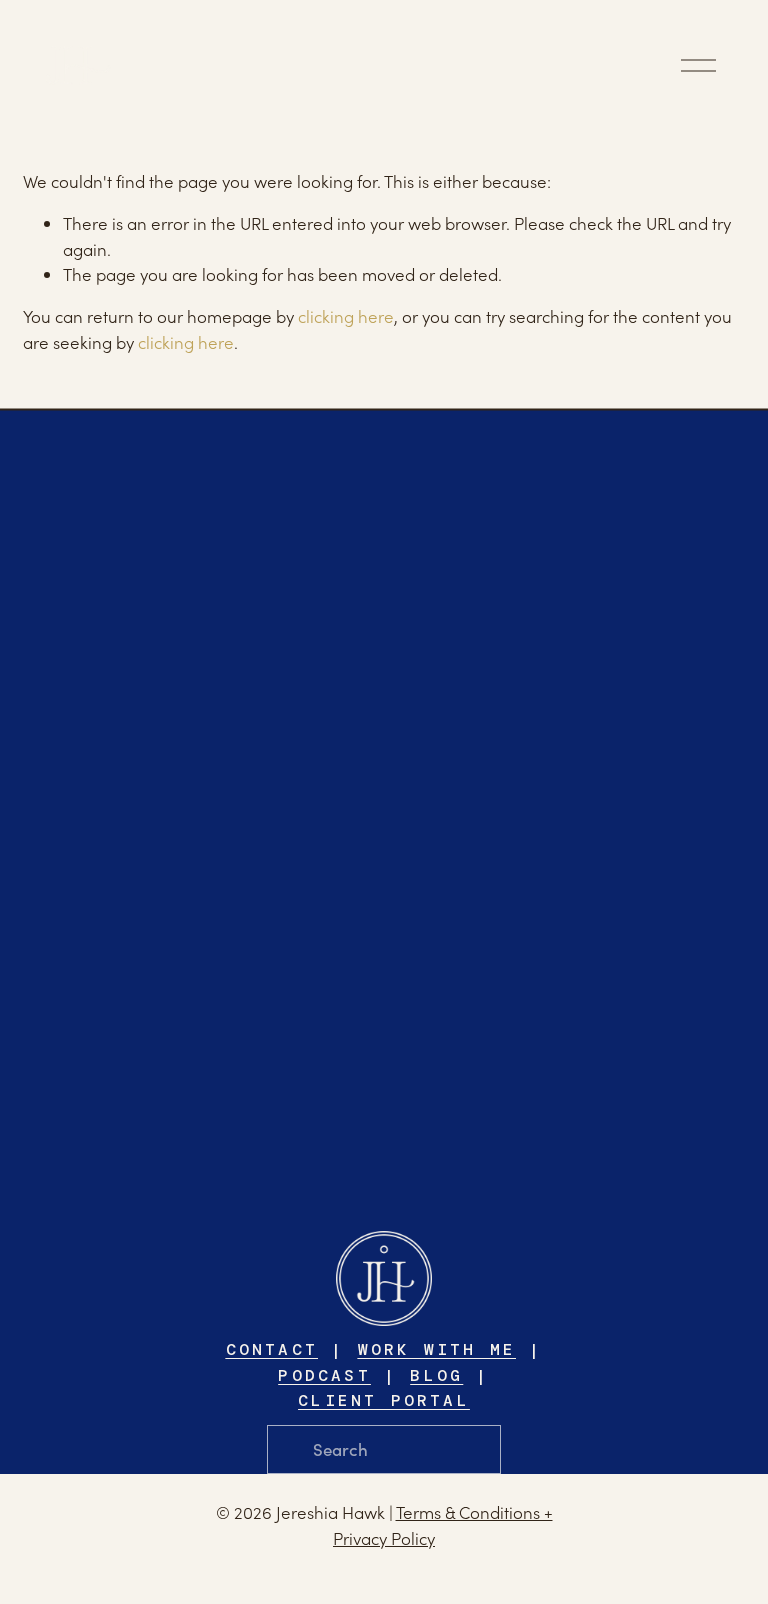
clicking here (346, 316)
